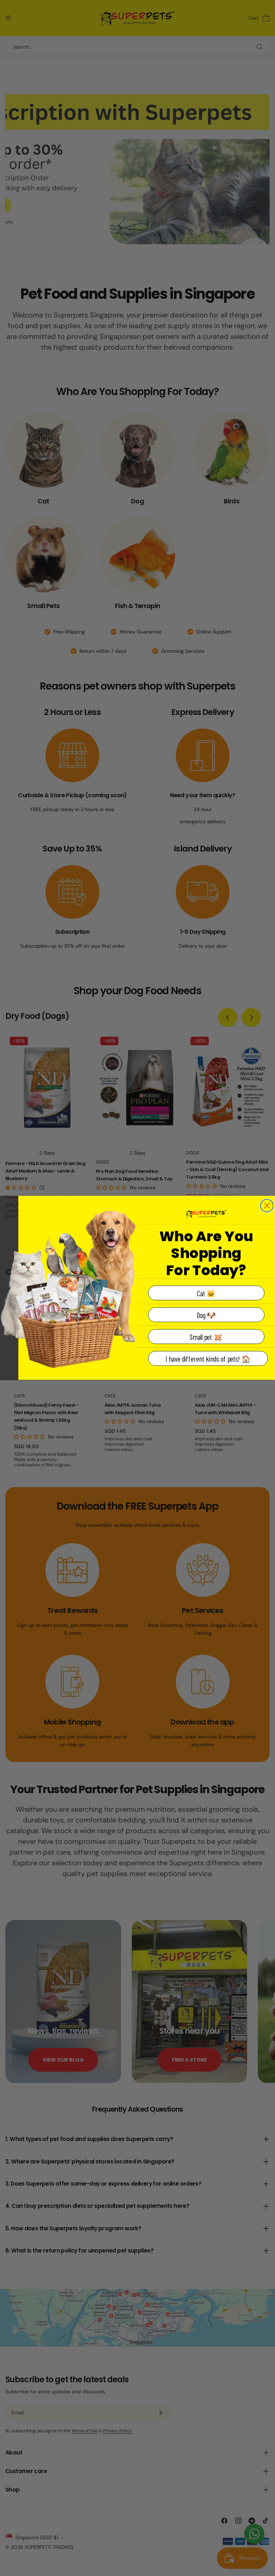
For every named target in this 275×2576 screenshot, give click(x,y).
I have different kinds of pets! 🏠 (208, 1359)
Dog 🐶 (206, 1315)
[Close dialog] (267, 1206)
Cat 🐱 (206, 1293)
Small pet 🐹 (206, 1337)
